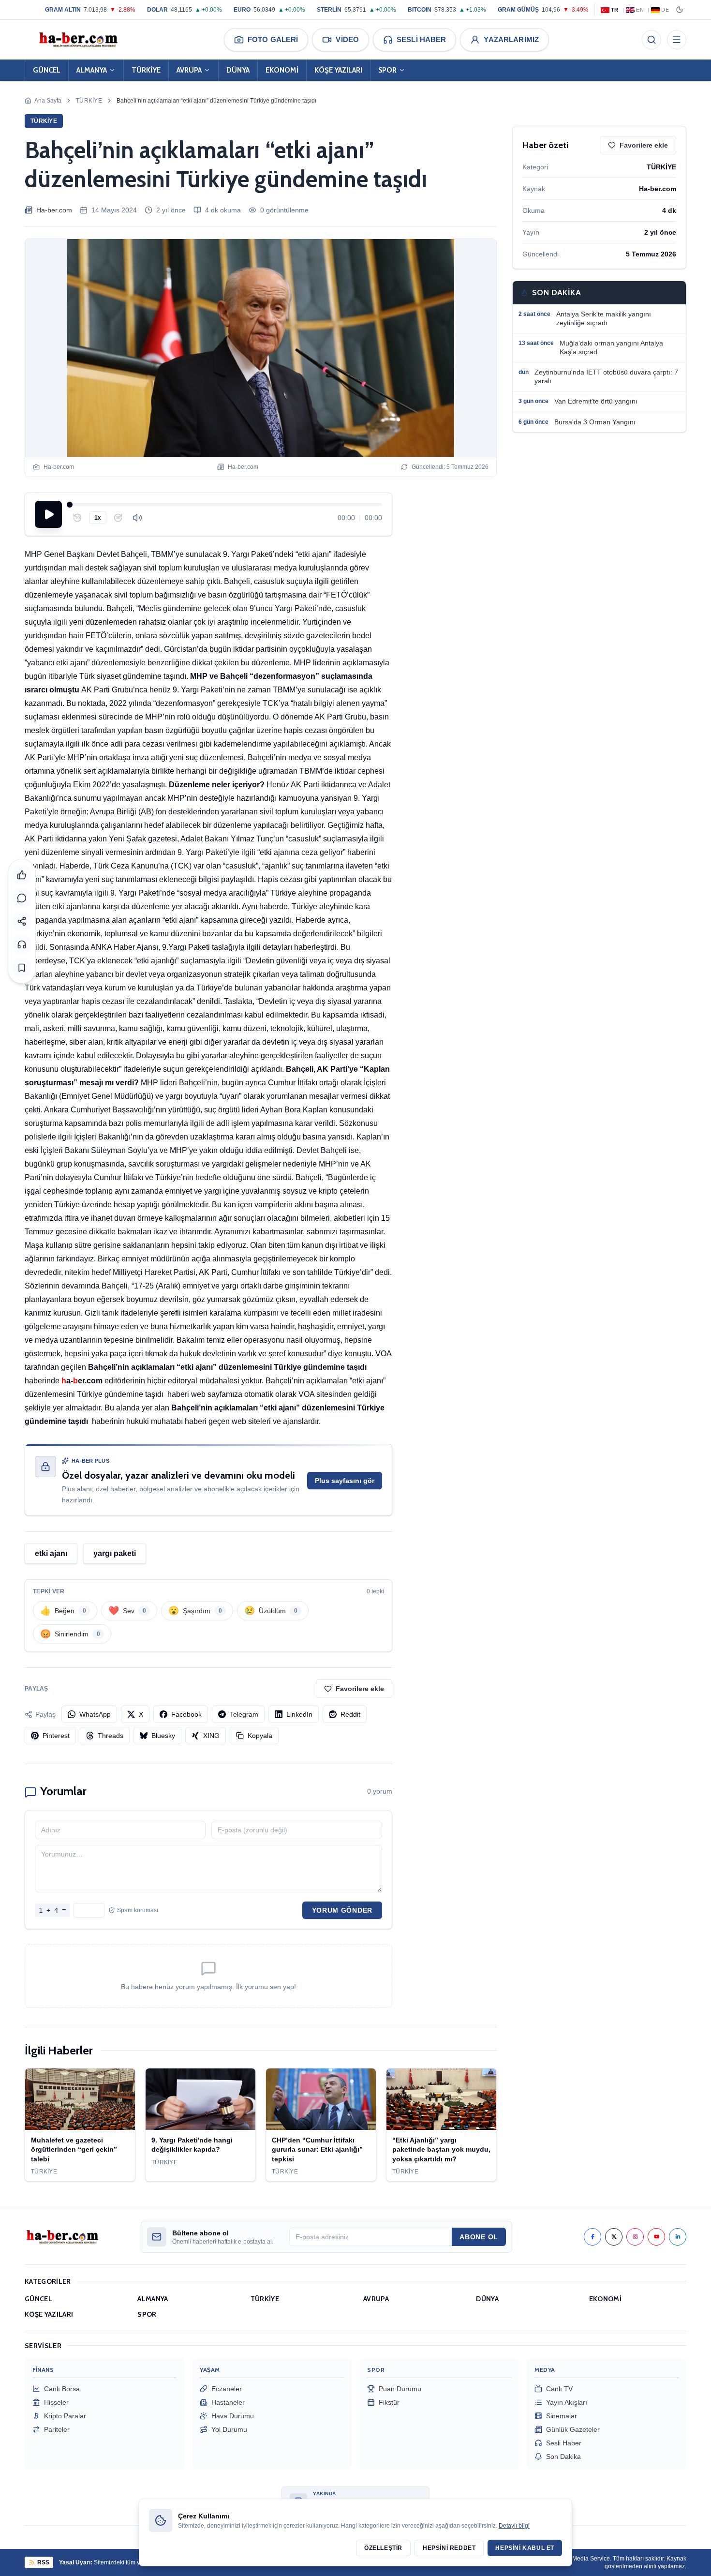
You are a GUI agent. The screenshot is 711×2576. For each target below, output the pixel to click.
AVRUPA (189, 70)
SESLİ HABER (421, 39)
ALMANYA (92, 70)
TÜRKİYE (146, 70)
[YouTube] (656, 2237)
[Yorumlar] (22, 898)
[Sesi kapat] (137, 518)
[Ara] (652, 40)
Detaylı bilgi (514, 2526)
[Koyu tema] (680, 10)
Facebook (186, 1714)
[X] (614, 2237)
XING (211, 1736)
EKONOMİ (282, 70)
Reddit (350, 1714)
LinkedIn (299, 1714)
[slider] (226, 505)
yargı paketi (115, 1553)
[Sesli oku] (22, 944)
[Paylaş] (22, 921)
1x (98, 518)
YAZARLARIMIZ (511, 39)
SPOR (387, 70)
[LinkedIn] (678, 2237)
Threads (111, 1736)
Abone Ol (479, 2237)
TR (615, 10)
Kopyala (260, 1736)
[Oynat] (48, 514)
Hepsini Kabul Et (525, 2548)
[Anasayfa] (78, 40)
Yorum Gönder (342, 1910)
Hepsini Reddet (449, 2548)
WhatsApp (95, 1714)
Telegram (244, 1714)
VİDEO (347, 39)
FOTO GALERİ (273, 39)
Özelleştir (383, 2548)
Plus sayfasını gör (345, 1481)
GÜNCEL (47, 70)
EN (640, 10)
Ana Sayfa (48, 101)
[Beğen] (22, 875)
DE (665, 10)
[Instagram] (635, 2237)
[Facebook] (592, 2237)
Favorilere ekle (360, 1689)
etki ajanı (51, 1553)
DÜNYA (238, 70)
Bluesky (163, 1736)
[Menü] (677, 40)
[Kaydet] (22, 968)
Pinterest (56, 1736)
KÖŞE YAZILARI (338, 70)
